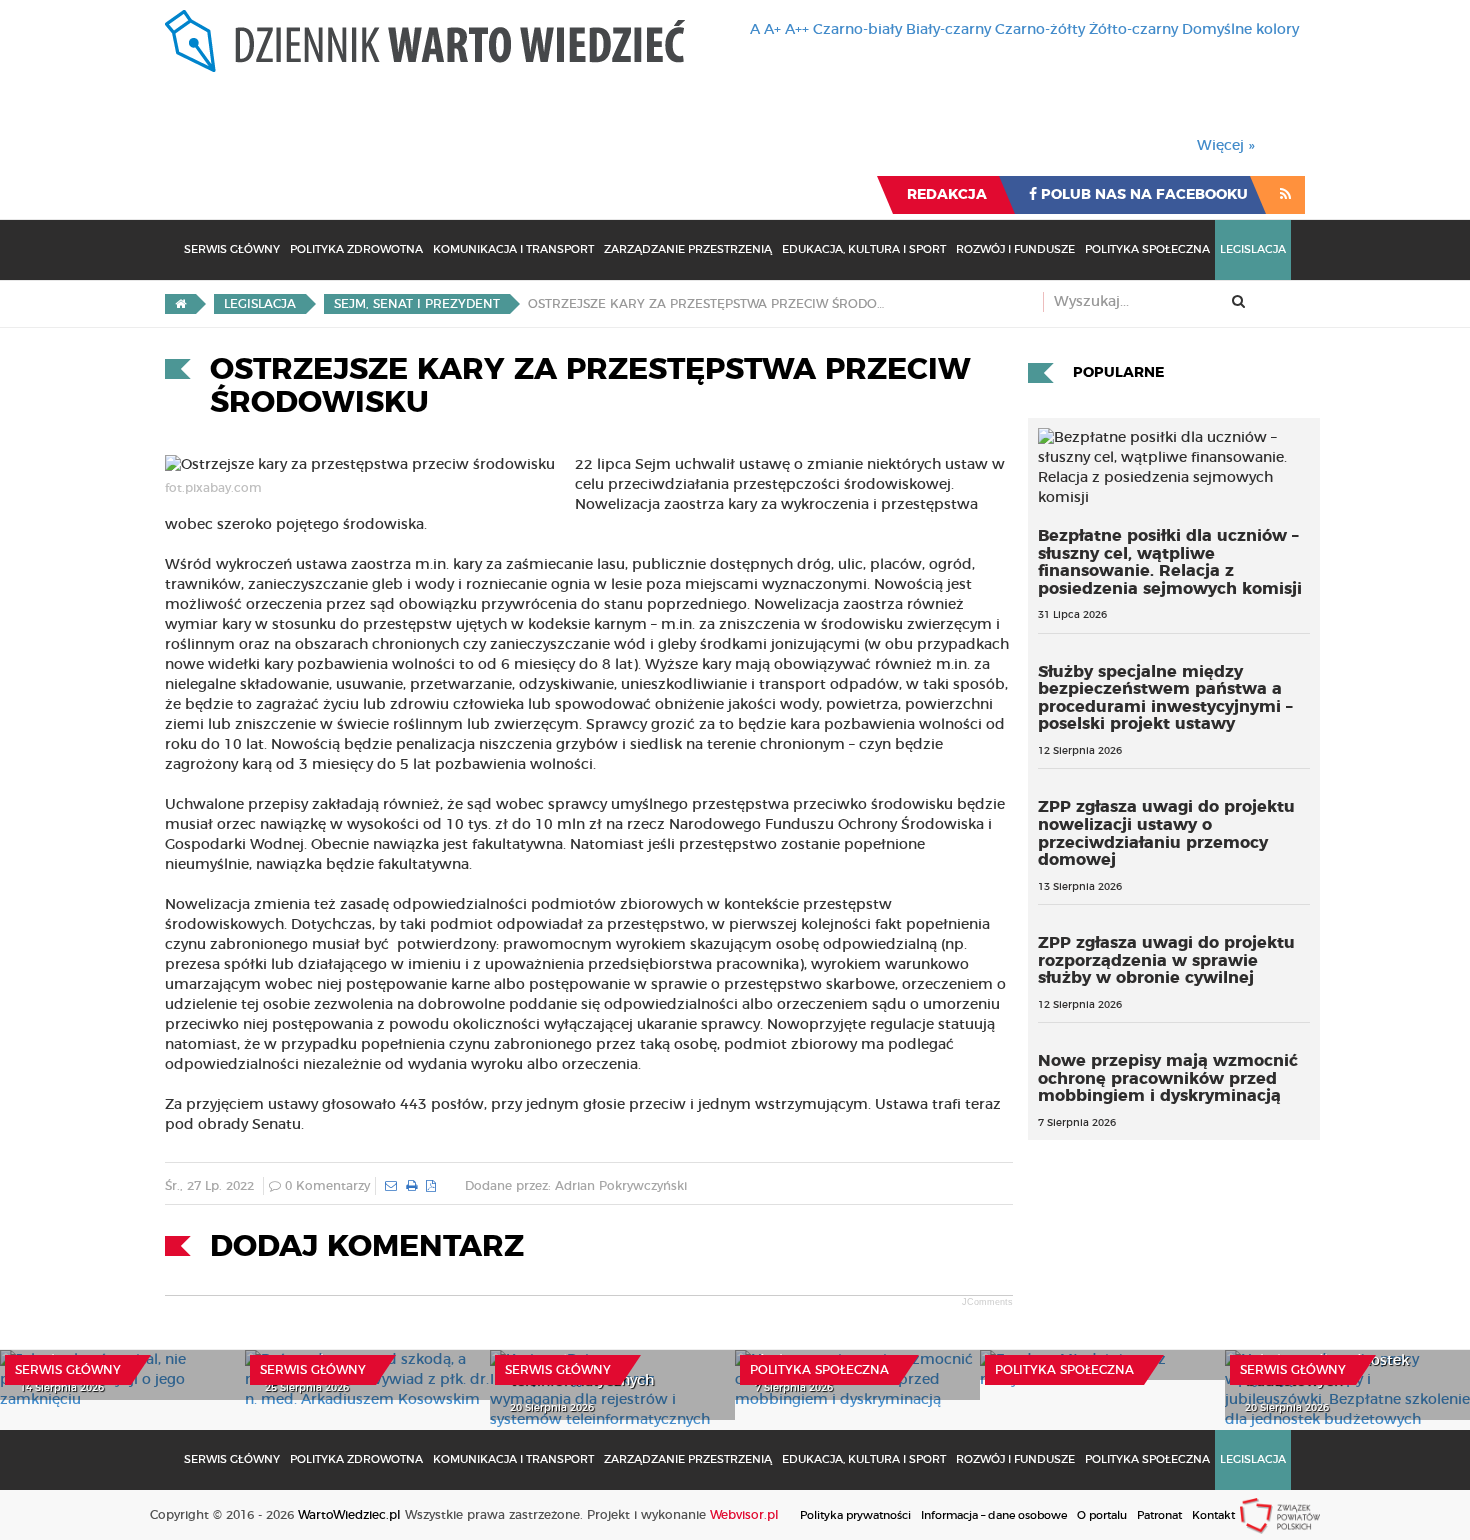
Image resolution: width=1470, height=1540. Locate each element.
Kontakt (1213, 1515)
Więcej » (1226, 146)
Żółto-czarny (1133, 30)
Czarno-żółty (1040, 30)
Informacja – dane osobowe (994, 1515)
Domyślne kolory (1240, 30)
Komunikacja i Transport (513, 249)
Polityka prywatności (855, 1515)
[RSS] (1285, 195)
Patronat (1159, 1515)
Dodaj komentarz (367, 1247)
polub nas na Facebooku (1142, 195)
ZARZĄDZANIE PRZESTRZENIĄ (688, 249)
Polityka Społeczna (1147, 249)
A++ (797, 30)
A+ (772, 30)
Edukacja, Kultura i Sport (864, 249)
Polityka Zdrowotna (356, 249)
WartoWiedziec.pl (349, 1515)
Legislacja (1253, 249)
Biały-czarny (948, 30)
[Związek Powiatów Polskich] (1280, 1515)
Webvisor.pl (744, 1515)
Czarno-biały (857, 30)
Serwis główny (68, 1370)
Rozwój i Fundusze (1015, 249)
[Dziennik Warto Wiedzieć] (425, 41)
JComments (987, 1302)
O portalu (1102, 1515)
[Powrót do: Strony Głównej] (180, 304)
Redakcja (947, 195)
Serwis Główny (232, 249)
